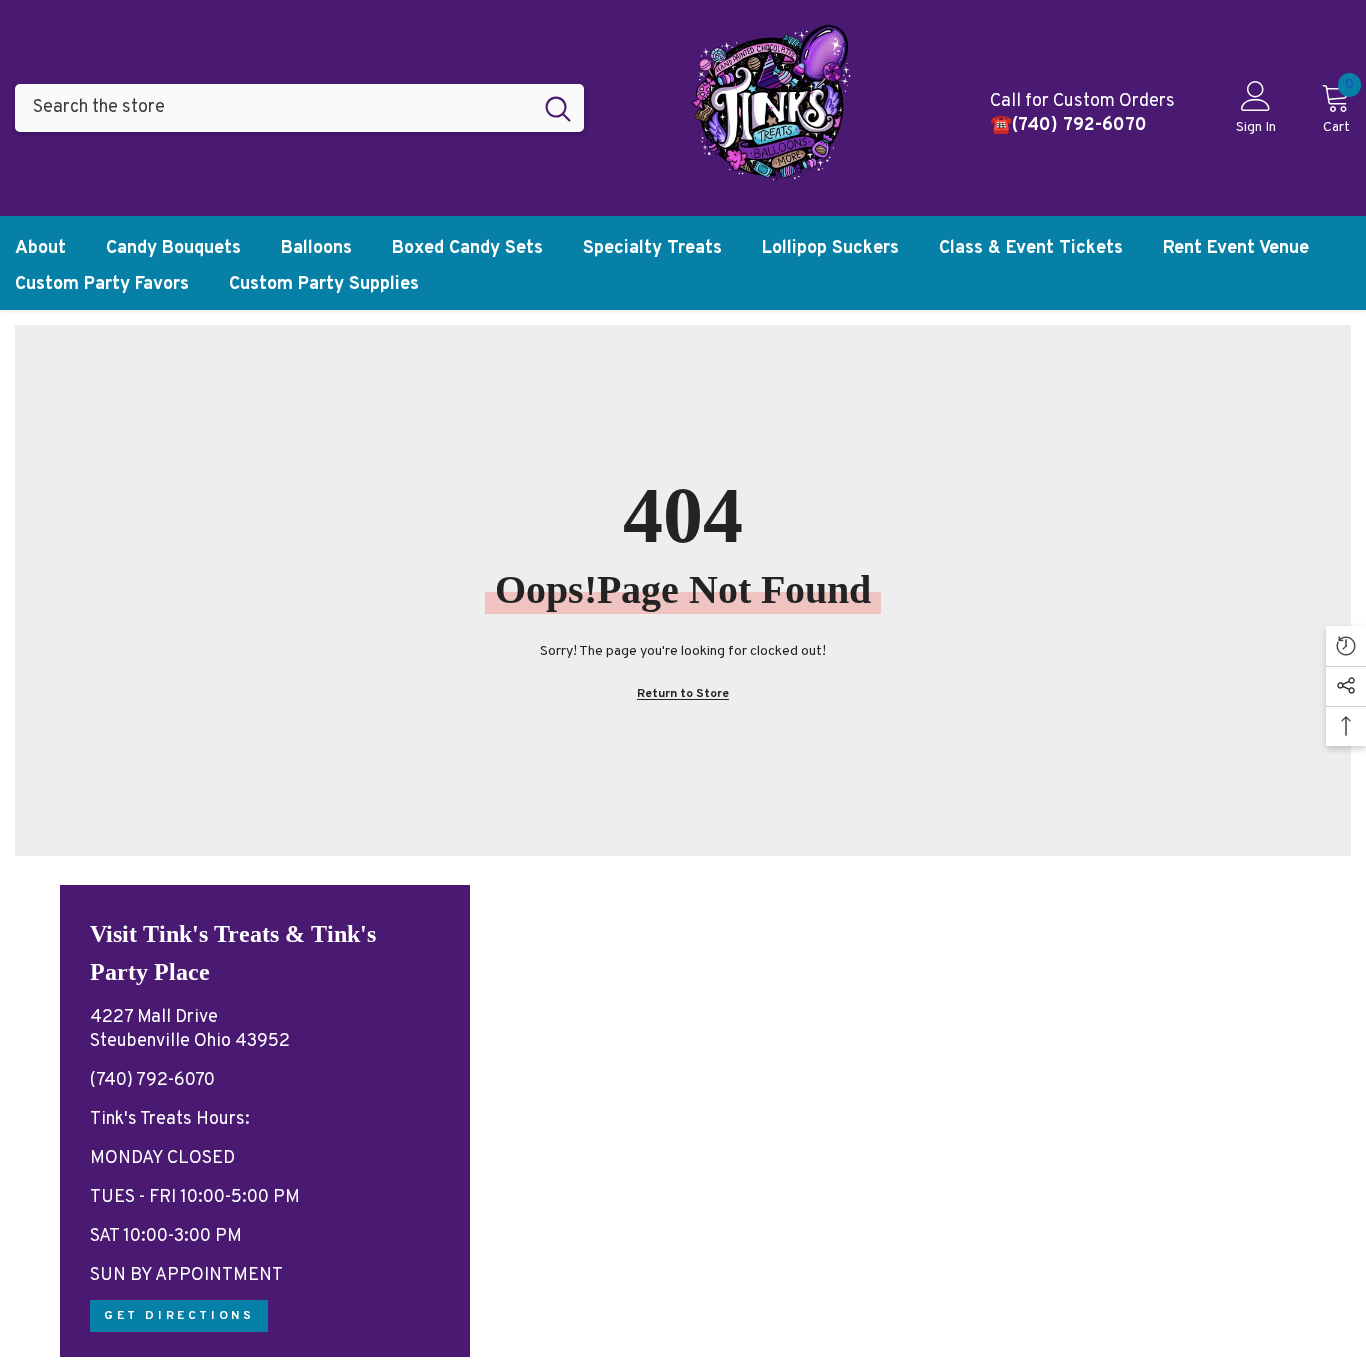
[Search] (299, 108)
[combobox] (273, 108)
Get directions (179, 1316)
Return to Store (683, 694)
